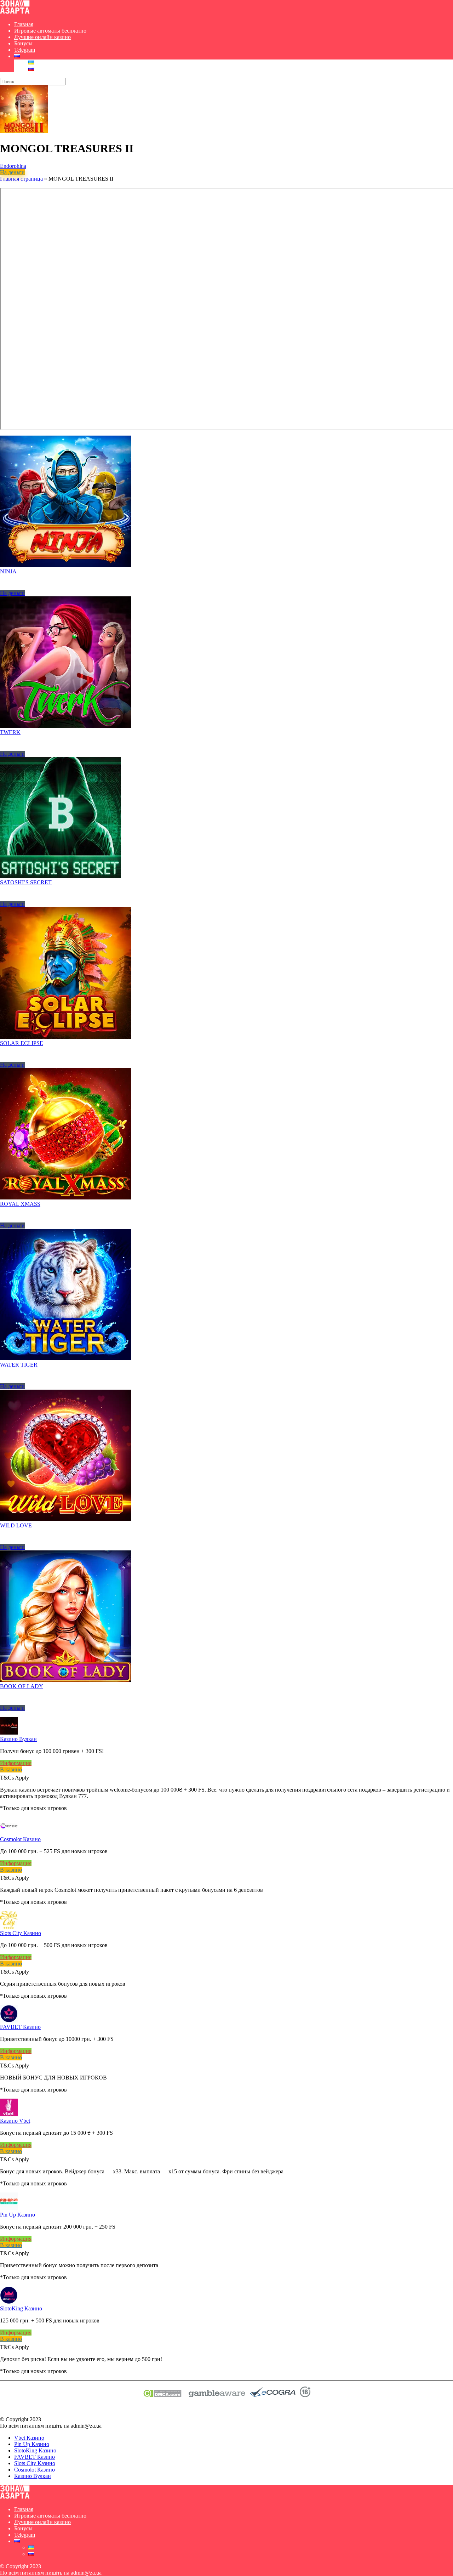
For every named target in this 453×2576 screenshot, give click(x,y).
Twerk (10, 732)
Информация (16, 1763)
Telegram (25, 50)
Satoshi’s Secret (26, 882)
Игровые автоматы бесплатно (50, 31)
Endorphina (13, 166)
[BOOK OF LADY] (66, 1680)
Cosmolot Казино (20, 1839)
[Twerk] (66, 726)
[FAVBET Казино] (9, 2021)
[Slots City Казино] (9, 1927)
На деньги (12, 172)
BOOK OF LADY (22, 1686)
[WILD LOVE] (66, 1519)
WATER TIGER (19, 1365)
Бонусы (23, 43)
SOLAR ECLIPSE (22, 1043)
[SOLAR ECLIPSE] (66, 1037)
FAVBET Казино (20, 2027)
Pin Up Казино (18, 2215)
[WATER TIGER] (66, 1358)
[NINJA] (66, 565)
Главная (24, 24)
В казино (11, 1769)
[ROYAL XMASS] (66, 1198)
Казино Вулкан (18, 1739)
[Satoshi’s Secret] (60, 876)
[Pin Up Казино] (9, 2208)
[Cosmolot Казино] (9, 1833)
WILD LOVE (16, 1525)
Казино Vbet (15, 2121)
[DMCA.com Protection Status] (162, 2395)
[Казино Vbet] (9, 2114)
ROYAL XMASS (20, 1204)
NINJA (8, 571)
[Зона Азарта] (15, 12)
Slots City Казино (21, 1933)
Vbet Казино (29, 2438)
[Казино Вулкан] (9, 1733)
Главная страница (21, 179)
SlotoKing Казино (21, 2308)
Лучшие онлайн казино (42, 37)
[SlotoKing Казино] (9, 2302)
